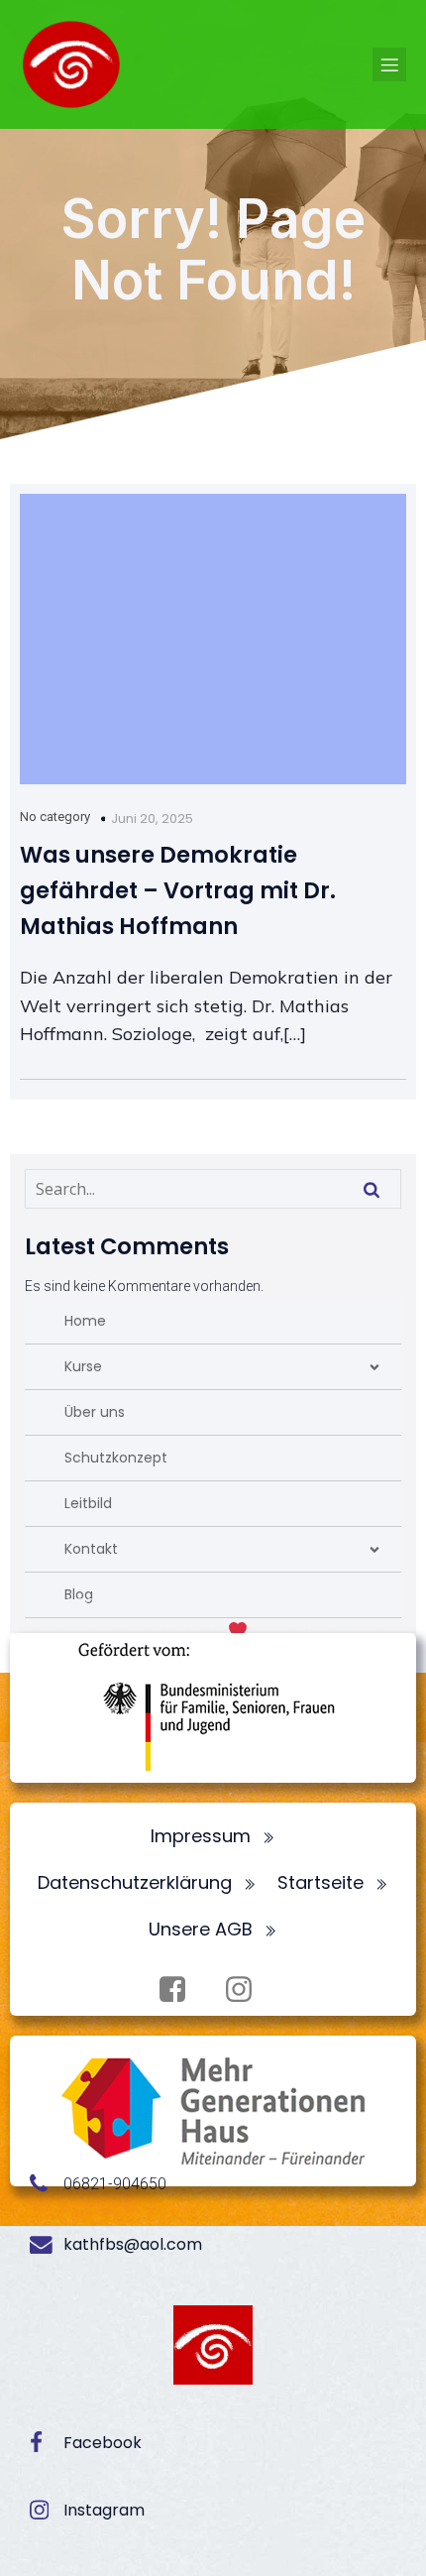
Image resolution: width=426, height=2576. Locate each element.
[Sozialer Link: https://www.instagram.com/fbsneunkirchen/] (246, 1990)
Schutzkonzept (116, 1458)
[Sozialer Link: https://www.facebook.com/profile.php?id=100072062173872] (180, 1990)
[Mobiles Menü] (389, 64)
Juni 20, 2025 (152, 819)
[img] (374, 1367)
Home (85, 1321)
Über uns (95, 1412)
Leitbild (88, 1503)
